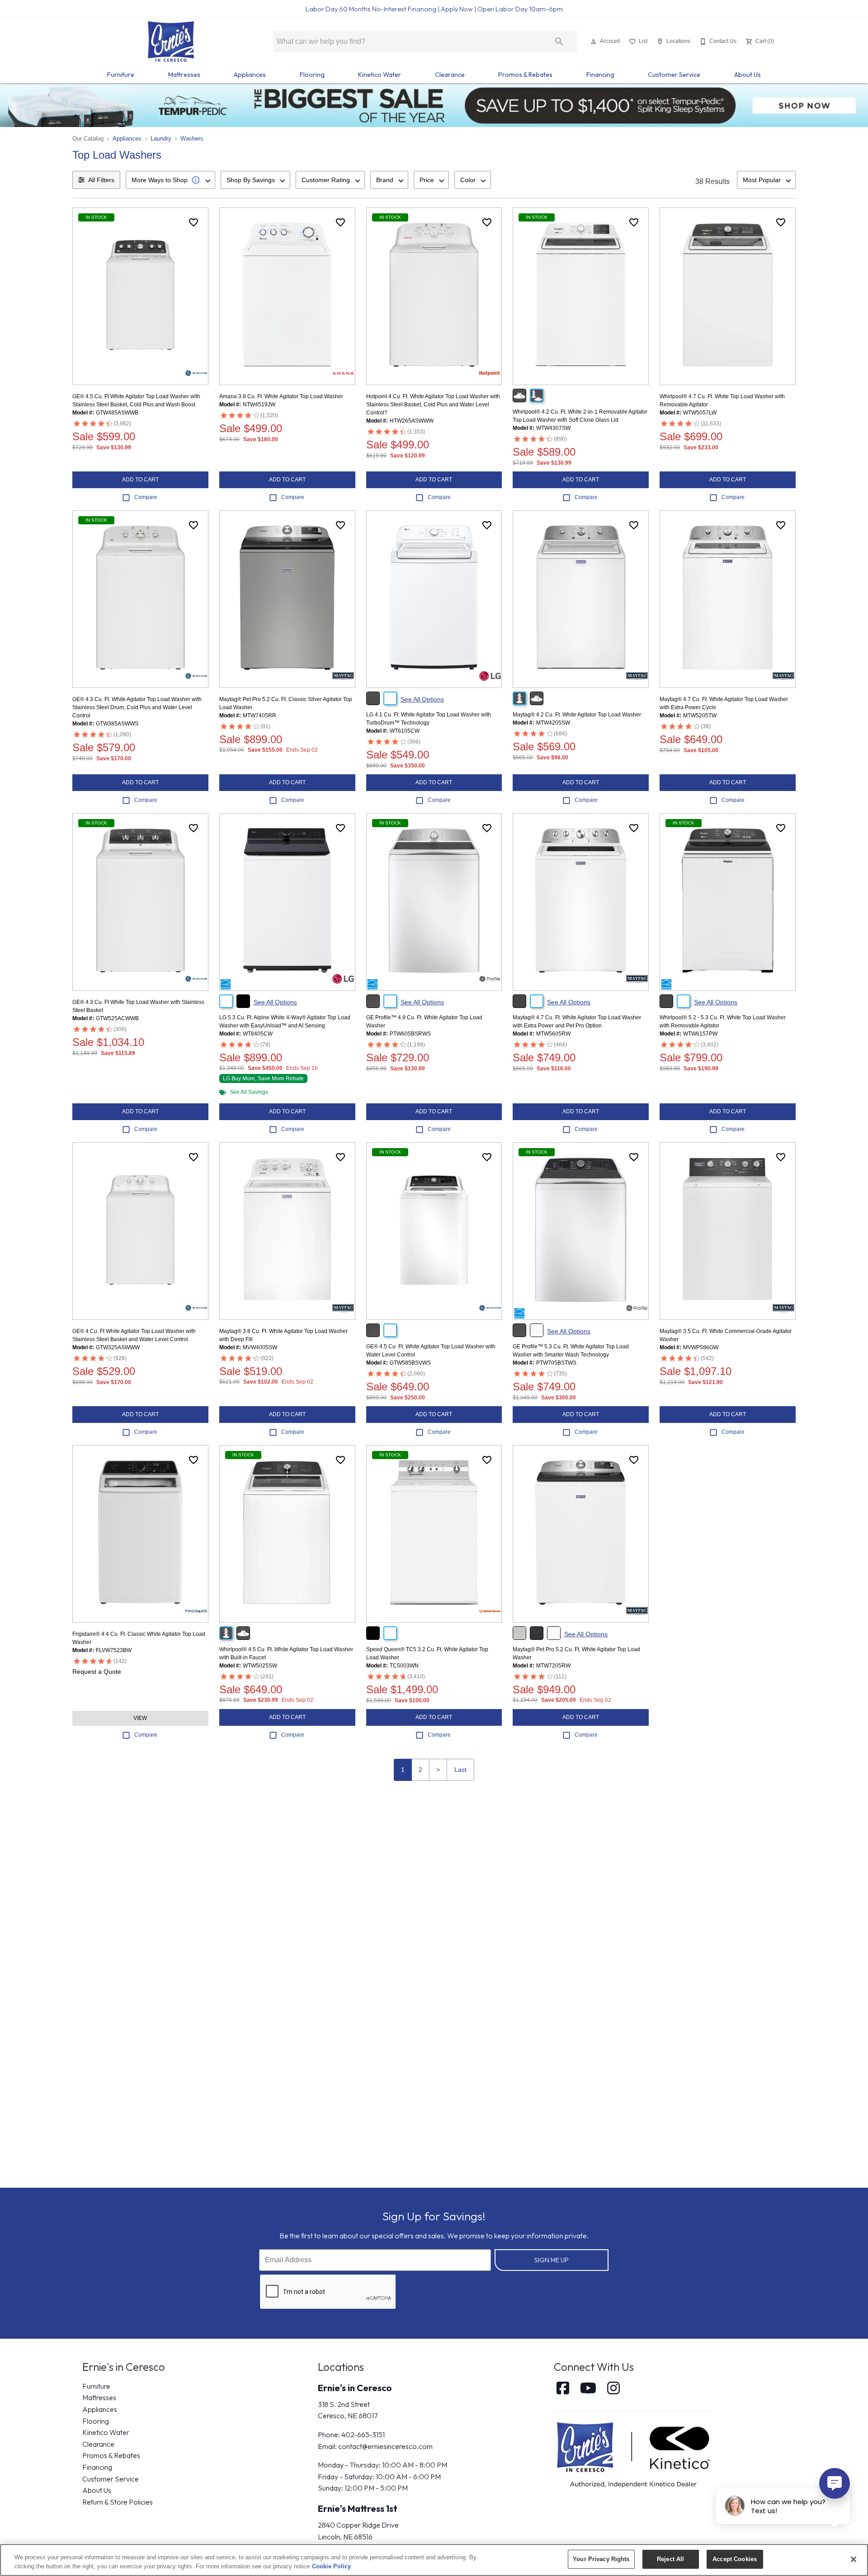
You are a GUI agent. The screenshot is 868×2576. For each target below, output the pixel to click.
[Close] (854, 2559)
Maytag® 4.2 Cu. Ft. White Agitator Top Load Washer (577, 715)
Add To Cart (140, 480)
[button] (594, 42)
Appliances (250, 75)
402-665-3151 (363, 2435)
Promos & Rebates (525, 75)
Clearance (450, 75)
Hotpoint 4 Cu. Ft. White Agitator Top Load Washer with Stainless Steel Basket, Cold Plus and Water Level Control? (433, 405)
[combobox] (170, 180)
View (140, 1718)
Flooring (312, 75)
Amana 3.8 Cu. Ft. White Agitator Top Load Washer (281, 396)
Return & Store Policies (118, 2502)
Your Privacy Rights (601, 2559)
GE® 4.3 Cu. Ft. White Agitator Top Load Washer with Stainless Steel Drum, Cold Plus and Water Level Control (137, 707)
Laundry (161, 139)
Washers (192, 139)
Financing (600, 75)
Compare (146, 497)
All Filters (101, 180)
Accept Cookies (735, 2559)
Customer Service (674, 75)
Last (460, 1770)
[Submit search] (559, 42)
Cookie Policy (331, 2566)
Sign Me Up (552, 2260)
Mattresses (184, 75)
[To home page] (171, 42)
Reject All (670, 2559)
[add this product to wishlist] (193, 222)
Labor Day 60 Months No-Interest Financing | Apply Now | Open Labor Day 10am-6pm (434, 9)
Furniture (121, 75)
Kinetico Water (380, 75)
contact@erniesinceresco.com (385, 2446)
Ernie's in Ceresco (355, 2388)
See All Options (422, 699)
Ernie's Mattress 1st (358, 2508)
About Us (748, 75)
